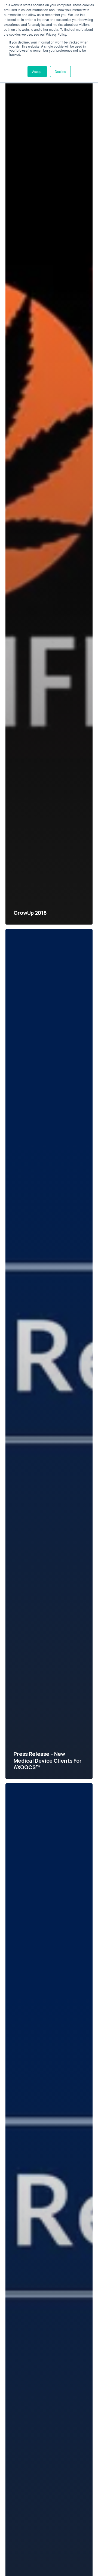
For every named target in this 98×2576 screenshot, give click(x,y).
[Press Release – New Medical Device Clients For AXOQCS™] (49, 1354)
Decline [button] (60, 71)
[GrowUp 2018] (49, 500)
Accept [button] (37, 71)
